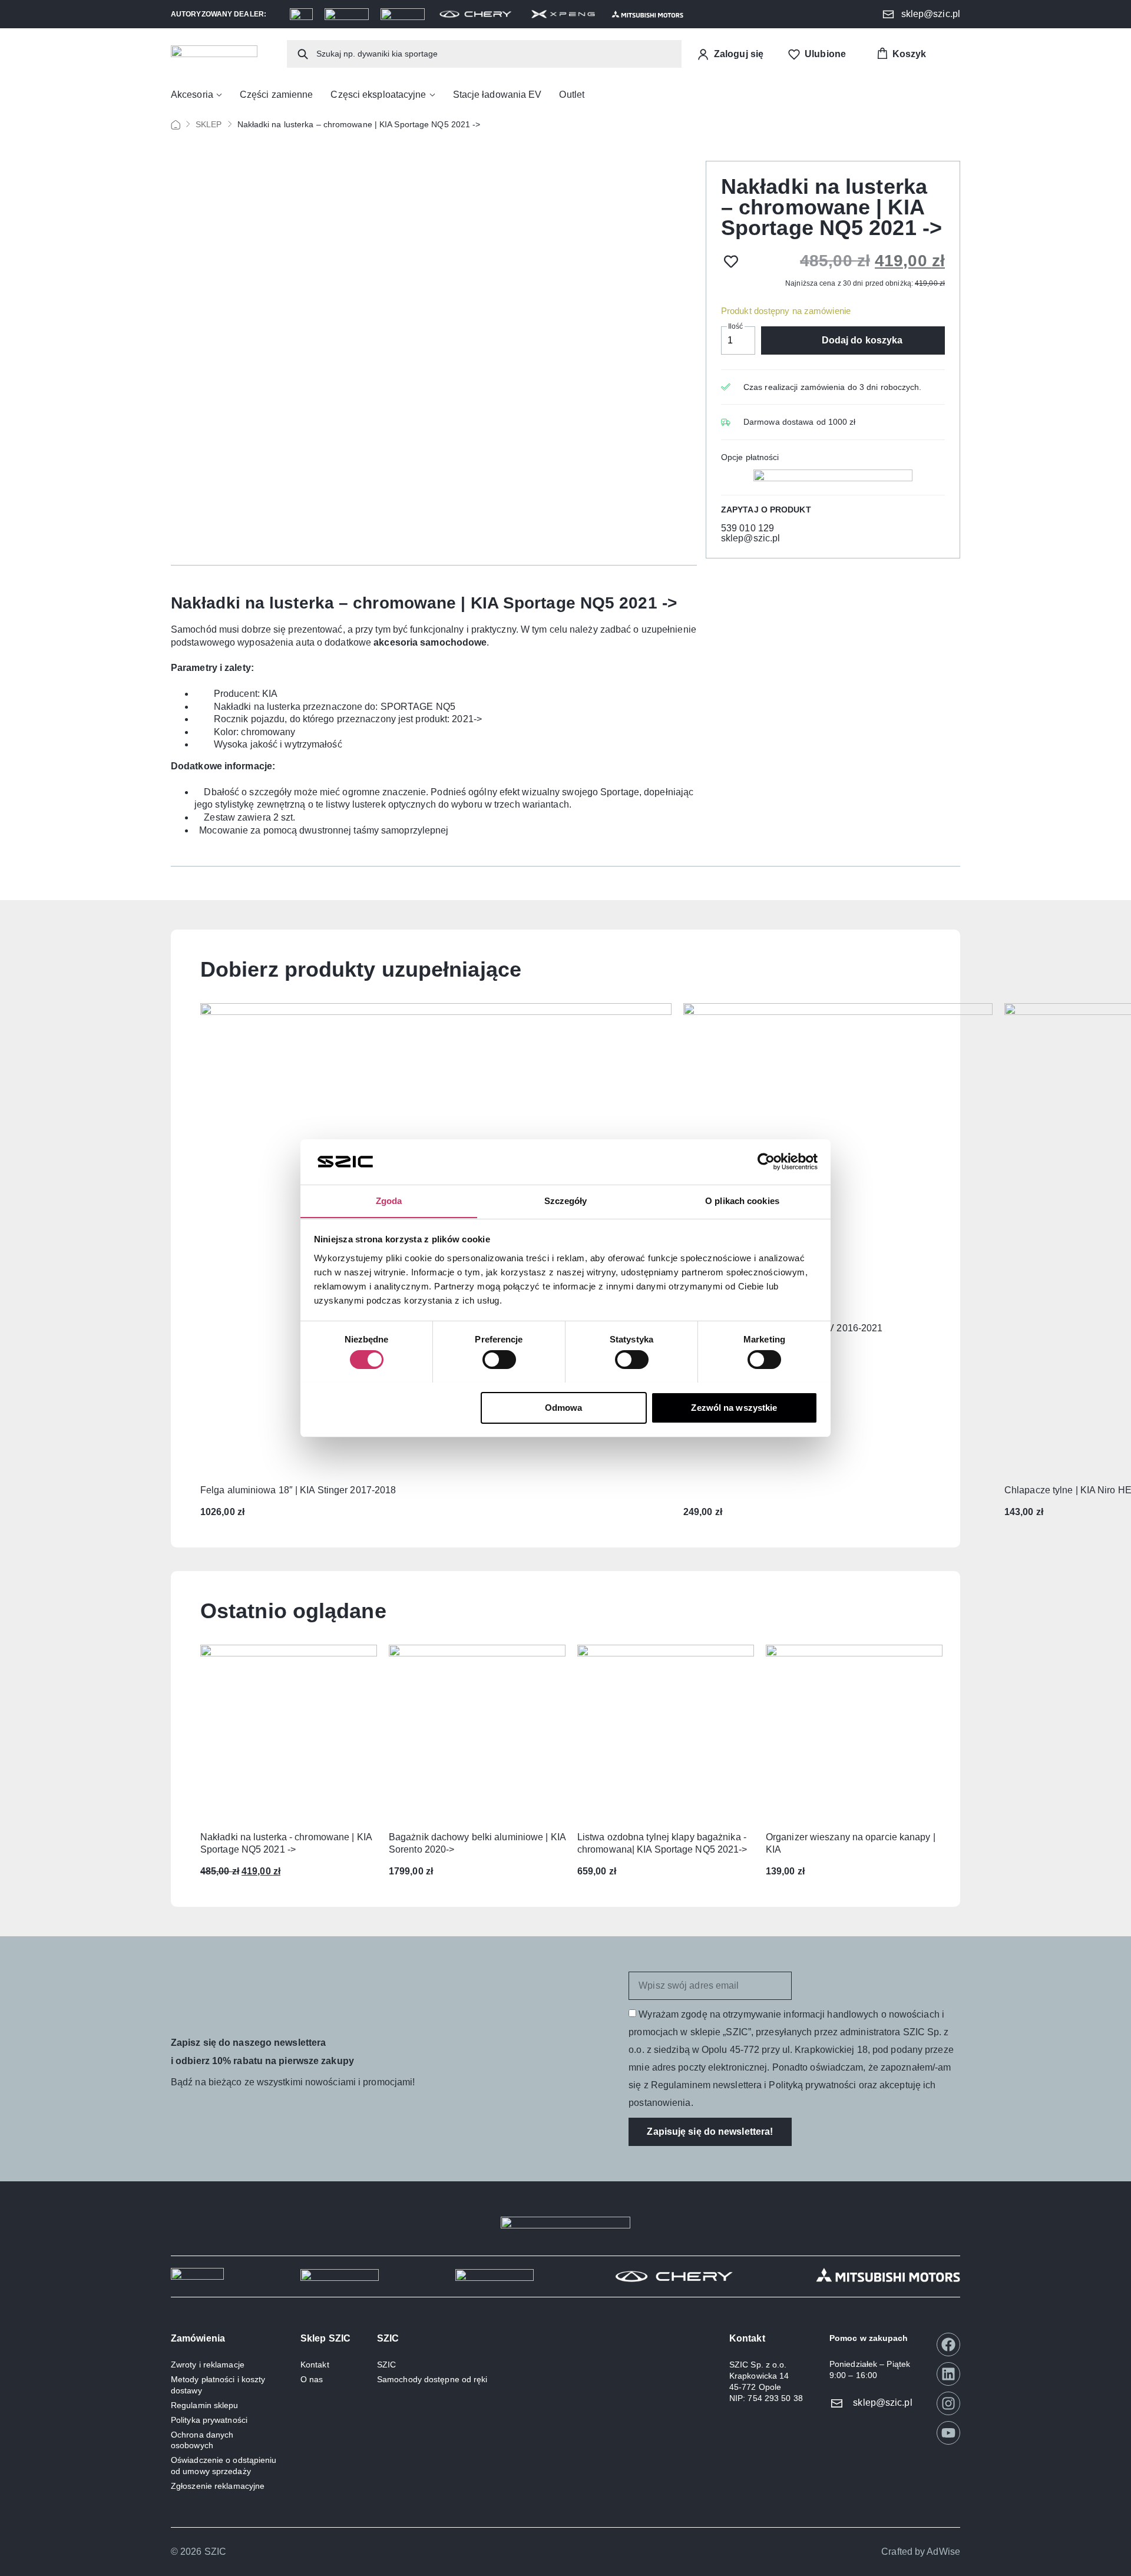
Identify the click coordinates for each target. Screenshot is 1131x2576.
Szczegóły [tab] (566, 1200)
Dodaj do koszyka (862, 340)
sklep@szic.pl (750, 538)
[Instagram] (948, 2403)
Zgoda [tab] (389, 1200)
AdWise (943, 2552)
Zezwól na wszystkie (734, 1407)
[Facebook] (948, 2344)
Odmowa (564, 1407)
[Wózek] (901, 54)
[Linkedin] (948, 2374)
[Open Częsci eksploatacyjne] (432, 95)
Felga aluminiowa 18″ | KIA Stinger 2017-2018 (298, 1490)
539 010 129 (748, 528)
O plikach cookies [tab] (742, 1200)
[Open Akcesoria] (219, 95)
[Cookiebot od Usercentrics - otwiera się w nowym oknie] (766, 1162)
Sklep (209, 124)
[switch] (499, 1360)
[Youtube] (948, 2433)
